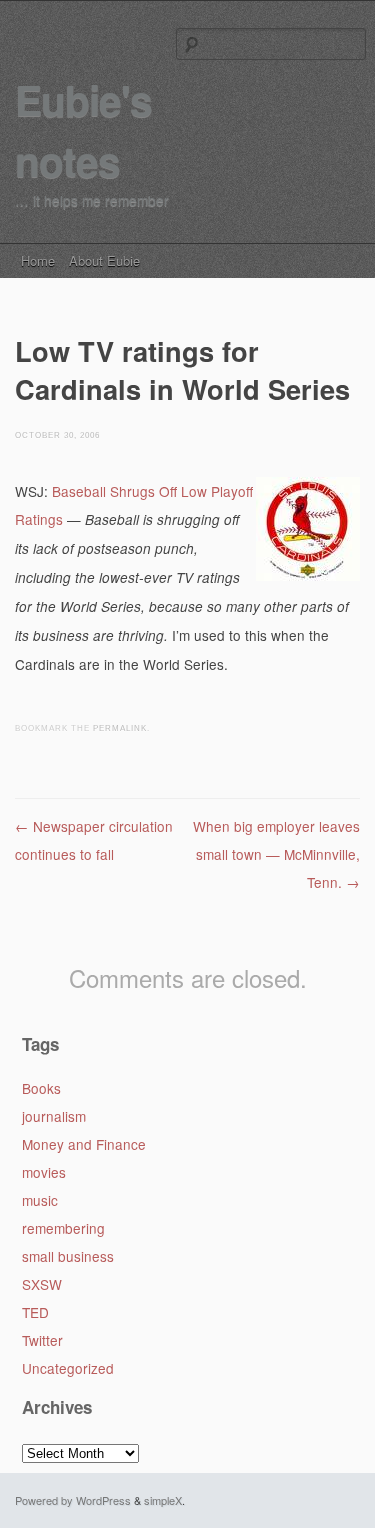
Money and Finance (84, 1144)
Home (38, 260)
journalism (54, 1116)
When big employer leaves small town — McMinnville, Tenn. (276, 854)
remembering (63, 1228)
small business (68, 1256)
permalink (120, 728)
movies (44, 1172)
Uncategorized (68, 1368)
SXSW (42, 1284)
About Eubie (104, 260)
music (40, 1200)
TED (35, 1312)
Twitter (42, 1340)
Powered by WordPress (73, 1500)
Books (41, 1088)
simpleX (163, 1500)
